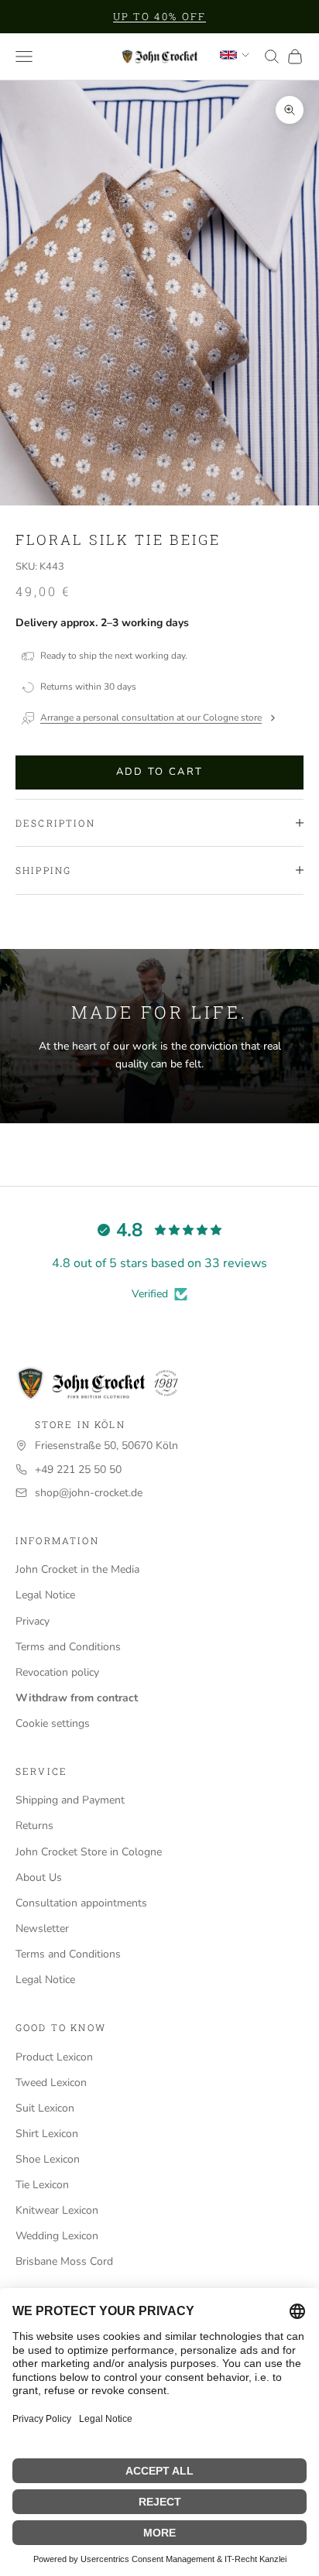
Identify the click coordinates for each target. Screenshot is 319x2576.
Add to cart (160, 772)
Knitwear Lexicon (57, 2210)
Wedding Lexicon (57, 2236)
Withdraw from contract (77, 1698)
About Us (39, 1877)
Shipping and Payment (70, 1800)
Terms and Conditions (68, 1647)
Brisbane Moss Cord (64, 2261)
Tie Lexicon (42, 2185)
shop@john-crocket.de (89, 1493)
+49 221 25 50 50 (78, 1470)
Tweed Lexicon (51, 2083)
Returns (34, 1826)
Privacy (33, 1621)
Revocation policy (57, 1672)
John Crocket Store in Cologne (89, 1852)
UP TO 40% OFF (160, 16)
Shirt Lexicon (47, 2134)
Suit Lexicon (45, 2108)
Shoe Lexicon (48, 2159)
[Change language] (235, 55)
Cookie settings (53, 1723)
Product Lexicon (54, 2057)
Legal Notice (45, 1595)
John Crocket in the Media (77, 1569)
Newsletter (42, 1929)
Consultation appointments (81, 1903)
